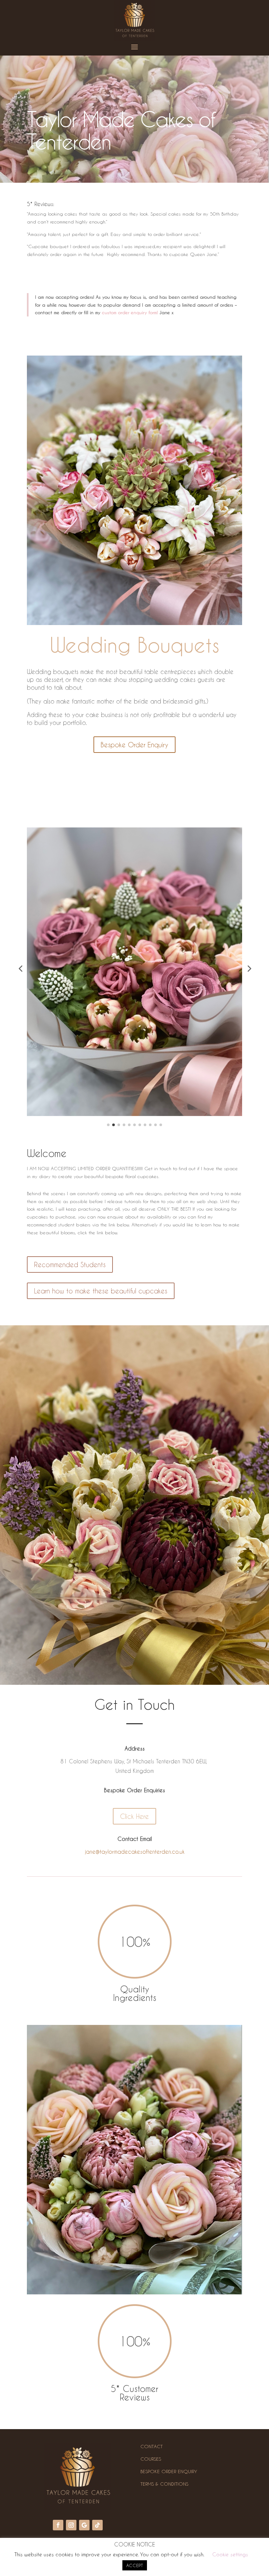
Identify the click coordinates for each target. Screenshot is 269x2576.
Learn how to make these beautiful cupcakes (101, 1291)
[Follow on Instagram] (71, 2525)
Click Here (134, 1816)
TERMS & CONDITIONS (164, 2484)
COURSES (151, 2459)
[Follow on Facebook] (58, 2525)
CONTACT (152, 2446)
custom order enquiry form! (130, 312)
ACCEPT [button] (135, 2565)
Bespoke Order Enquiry (134, 745)
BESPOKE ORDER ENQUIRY (169, 2471)
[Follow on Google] (84, 2525)
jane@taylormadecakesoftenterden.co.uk (135, 1852)
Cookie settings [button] (230, 2554)
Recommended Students (70, 1265)
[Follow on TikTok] (97, 2525)
